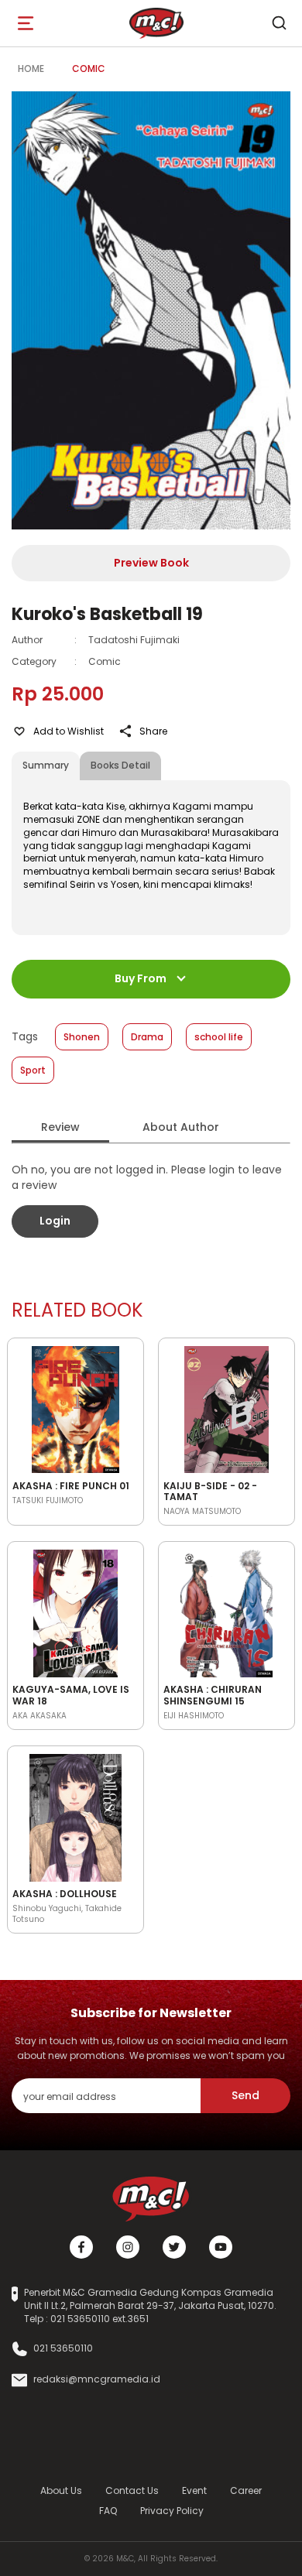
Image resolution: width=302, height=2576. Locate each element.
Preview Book (151, 563)
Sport (33, 1070)
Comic (89, 69)
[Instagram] (128, 2247)
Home (31, 69)
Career (246, 2490)
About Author (181, 1127)
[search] (279, 23)
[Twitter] (174, 2247)
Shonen (82, 1037)
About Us (61, 2490)
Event (194, 2490)
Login (55, 1221)
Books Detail (120, 765)
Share (153, 731)
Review (60, 1127)
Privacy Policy (172, 2511)
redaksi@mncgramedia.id (97, 2379)
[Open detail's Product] (75, 1407)
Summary (46, 765)
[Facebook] (81, 2247)
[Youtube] (221, 2247)
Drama (147, 1037)
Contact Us (132, 2490)
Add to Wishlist (69, 731)
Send (245, 2095)
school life (219, 1037)
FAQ (108, 2511)
